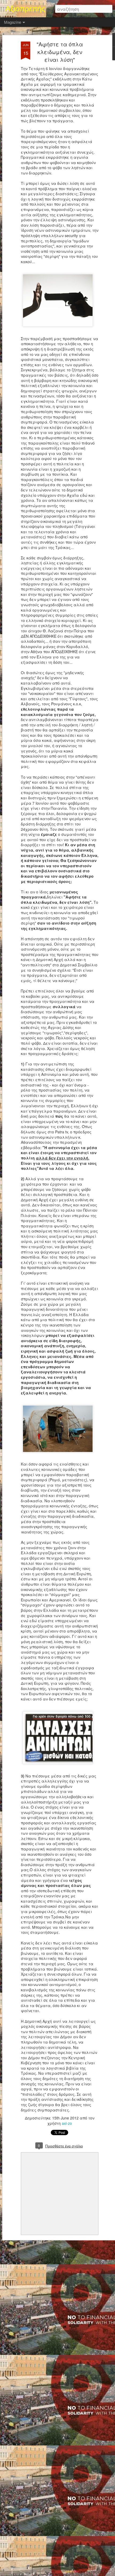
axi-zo (67, 2123)
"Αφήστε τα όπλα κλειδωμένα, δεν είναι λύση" (60, 52)
